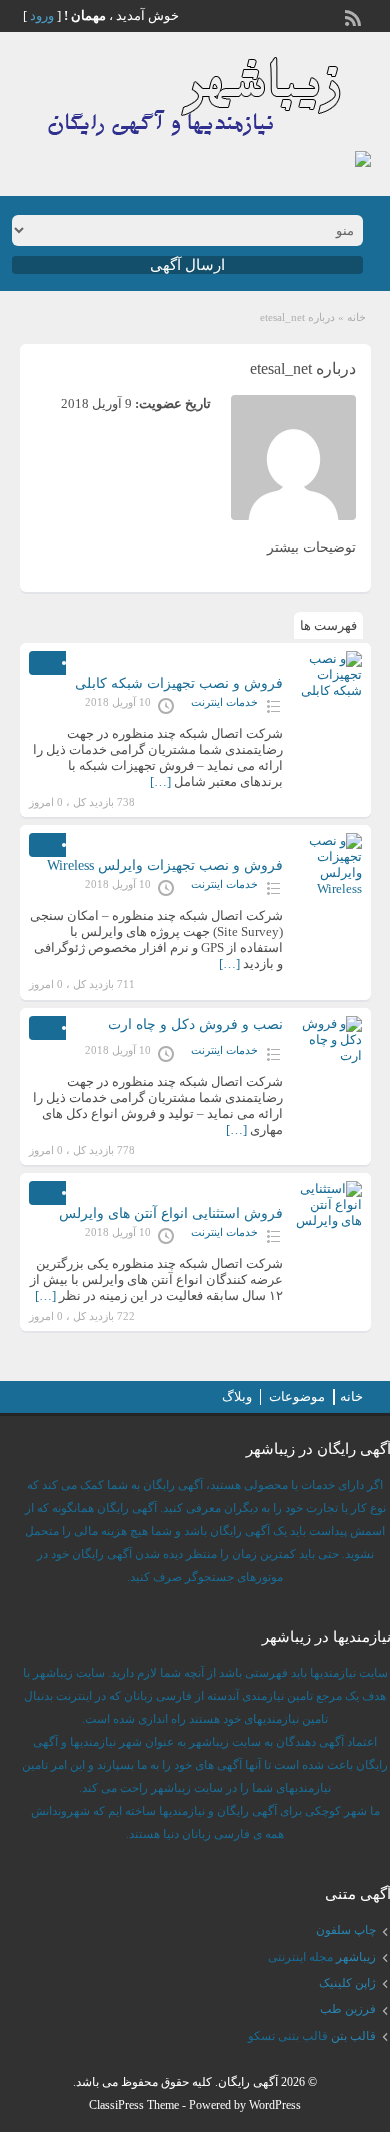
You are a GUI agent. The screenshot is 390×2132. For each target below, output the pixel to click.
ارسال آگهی (187, 265)
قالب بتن (353, 2036)
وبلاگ (237, 1396)
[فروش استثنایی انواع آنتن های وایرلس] (327, 1207)
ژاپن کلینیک (347, 1983)
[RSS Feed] (355, 16)
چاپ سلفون (346, 1930)
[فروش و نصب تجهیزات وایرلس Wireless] (327, 865)
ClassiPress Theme (134, 2105)
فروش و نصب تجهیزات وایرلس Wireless (165, 865)
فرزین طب (348, 2009)
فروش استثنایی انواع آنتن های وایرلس (171, 1213)
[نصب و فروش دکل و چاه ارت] (327, 1042)
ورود (42, 15)
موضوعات (297, 1396)
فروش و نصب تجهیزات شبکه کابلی (179, 683)
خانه (356, 317)
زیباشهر (356, 1957)
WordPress (275, 2105)
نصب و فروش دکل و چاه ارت (195, 1024)
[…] (160, 781)
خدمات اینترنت (224, 702)
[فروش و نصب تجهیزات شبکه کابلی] (327, 677)
